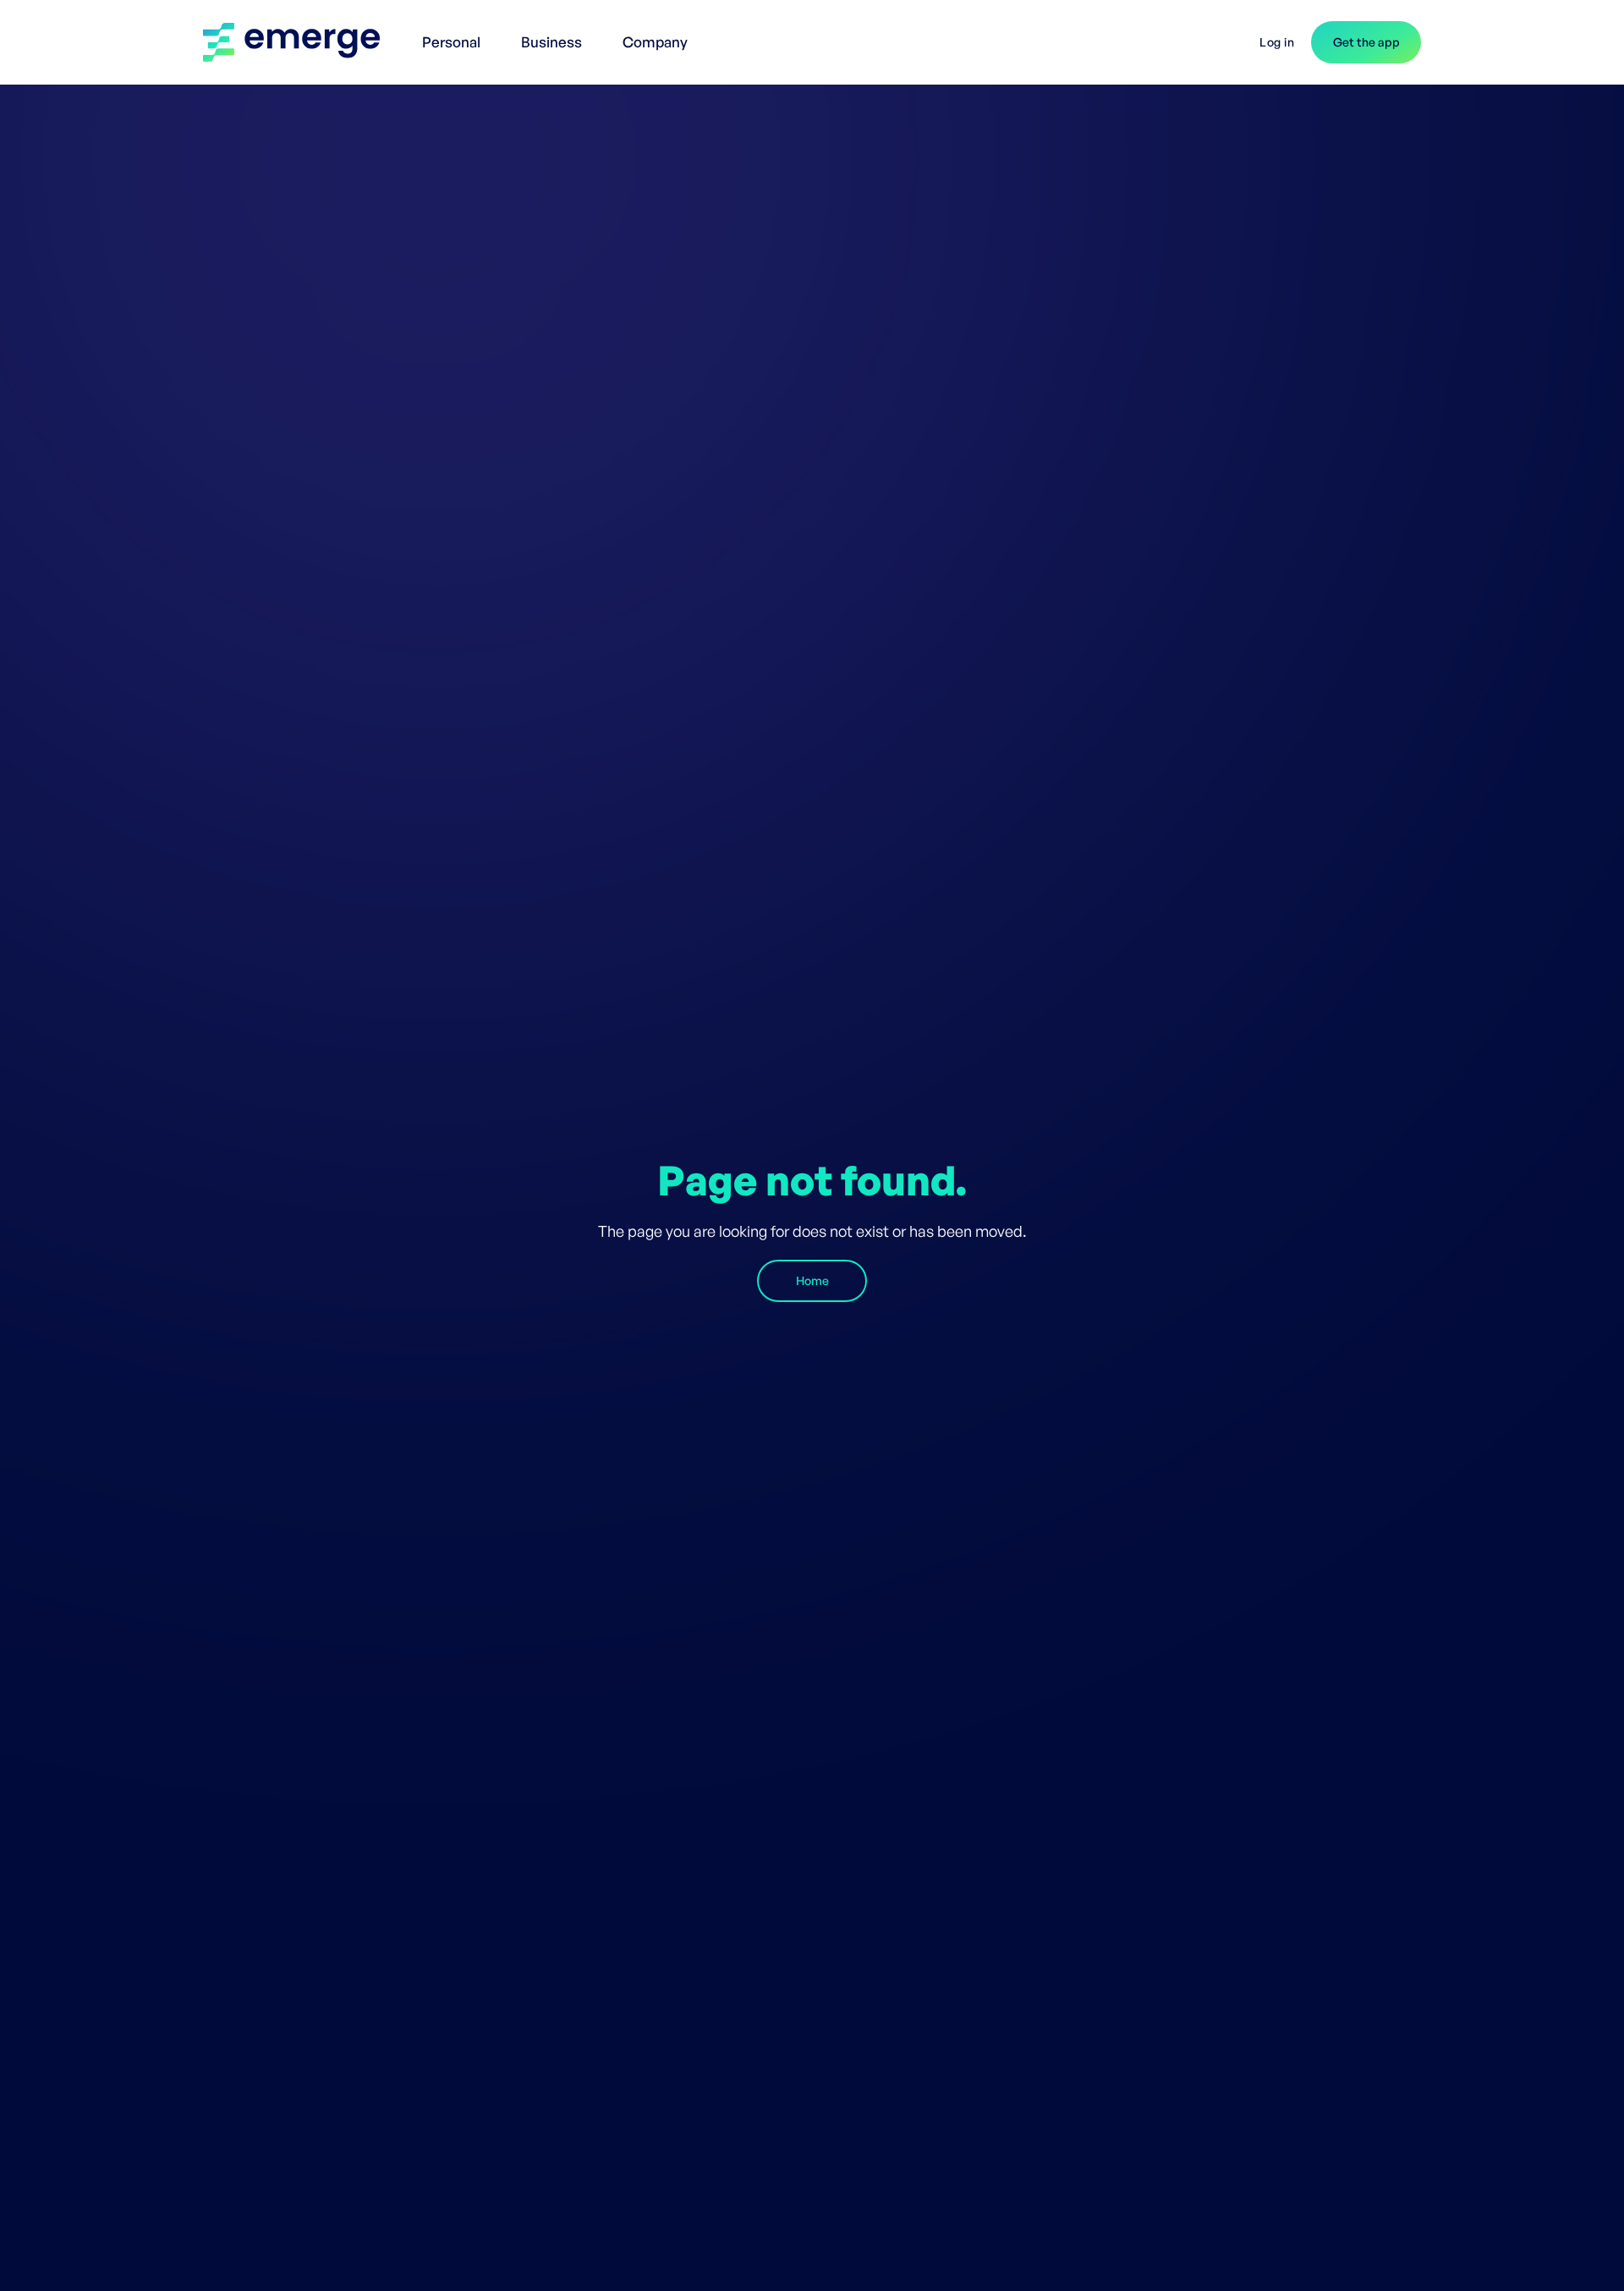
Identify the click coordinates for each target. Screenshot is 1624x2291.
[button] (455, 34)
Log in (1277, 42)
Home (812, 1280)
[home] (300, 42)
